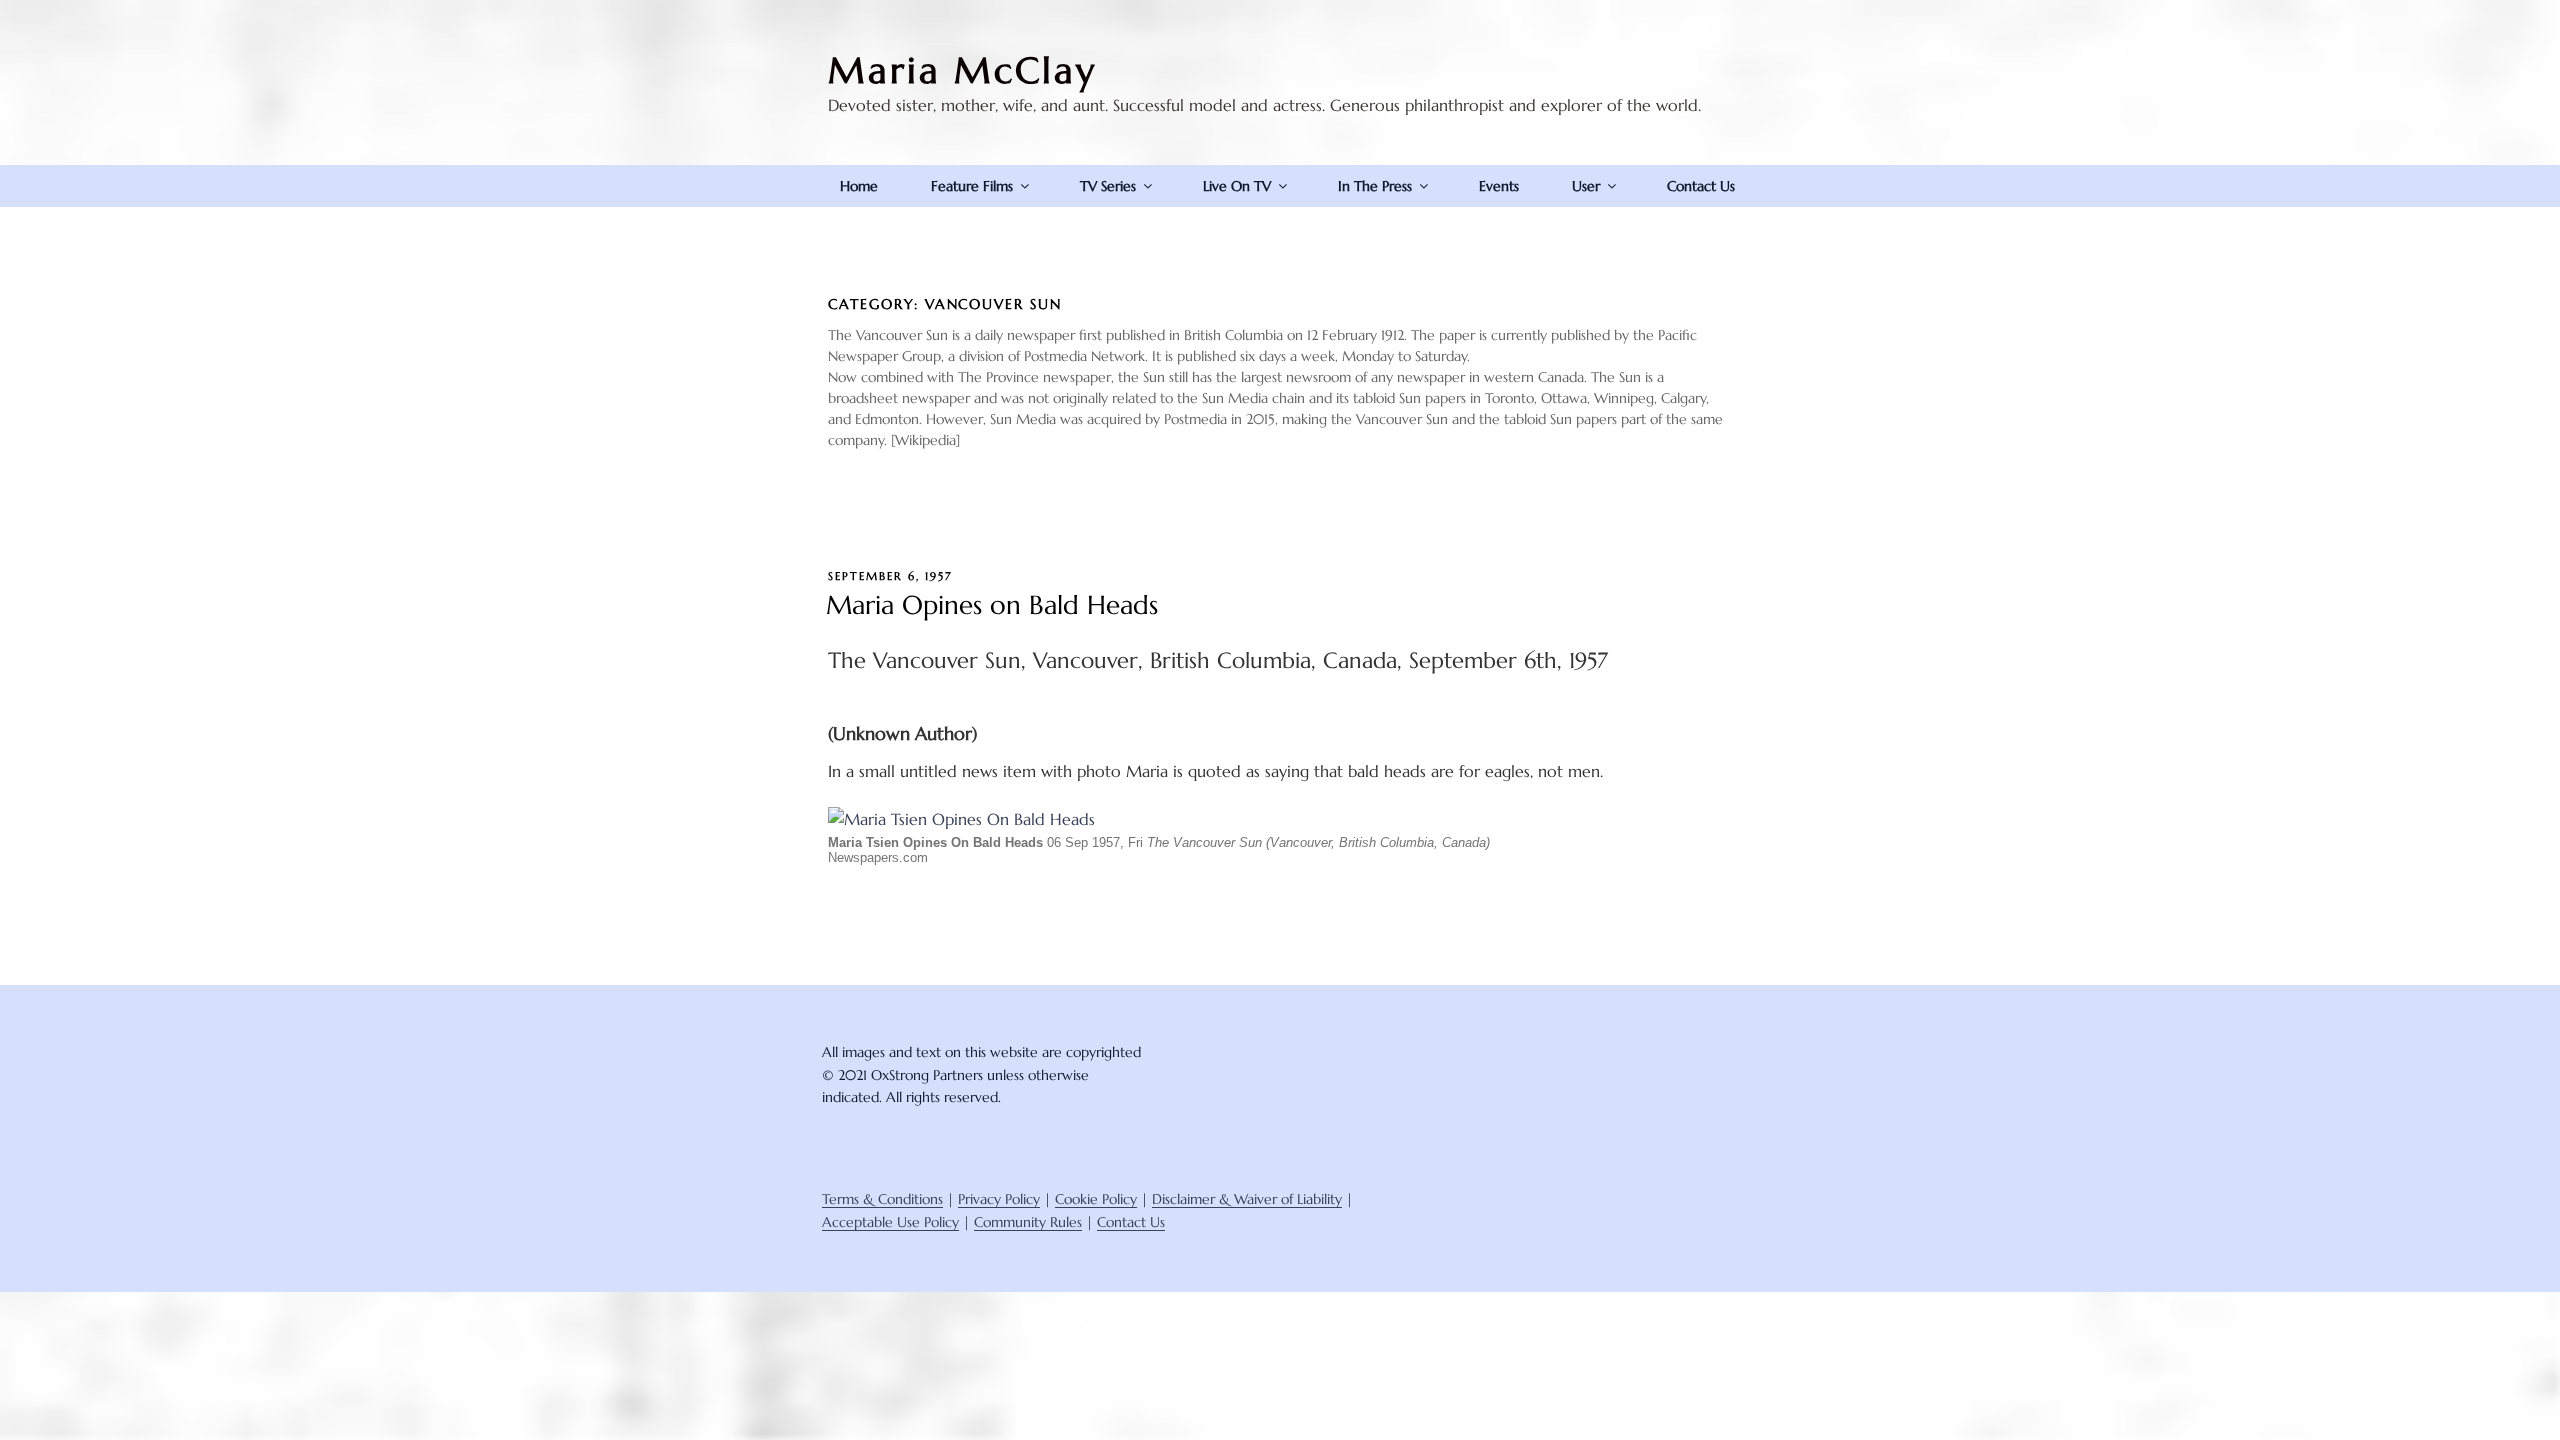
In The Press (1375, 186)
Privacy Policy (999, 1199)
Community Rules (1028, 1222)
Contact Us (1701, 186)
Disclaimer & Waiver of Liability (1247, 1199)
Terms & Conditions (882, 1199)
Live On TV (1237, 186)
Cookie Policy (1096, 1199)
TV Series (1108, 186)
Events (1499, 186)
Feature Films (972, 186)
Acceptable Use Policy (890, 1222)
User (1586, 186)
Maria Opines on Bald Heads (992, 605)
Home (859, 186)
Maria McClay (962, 70)
